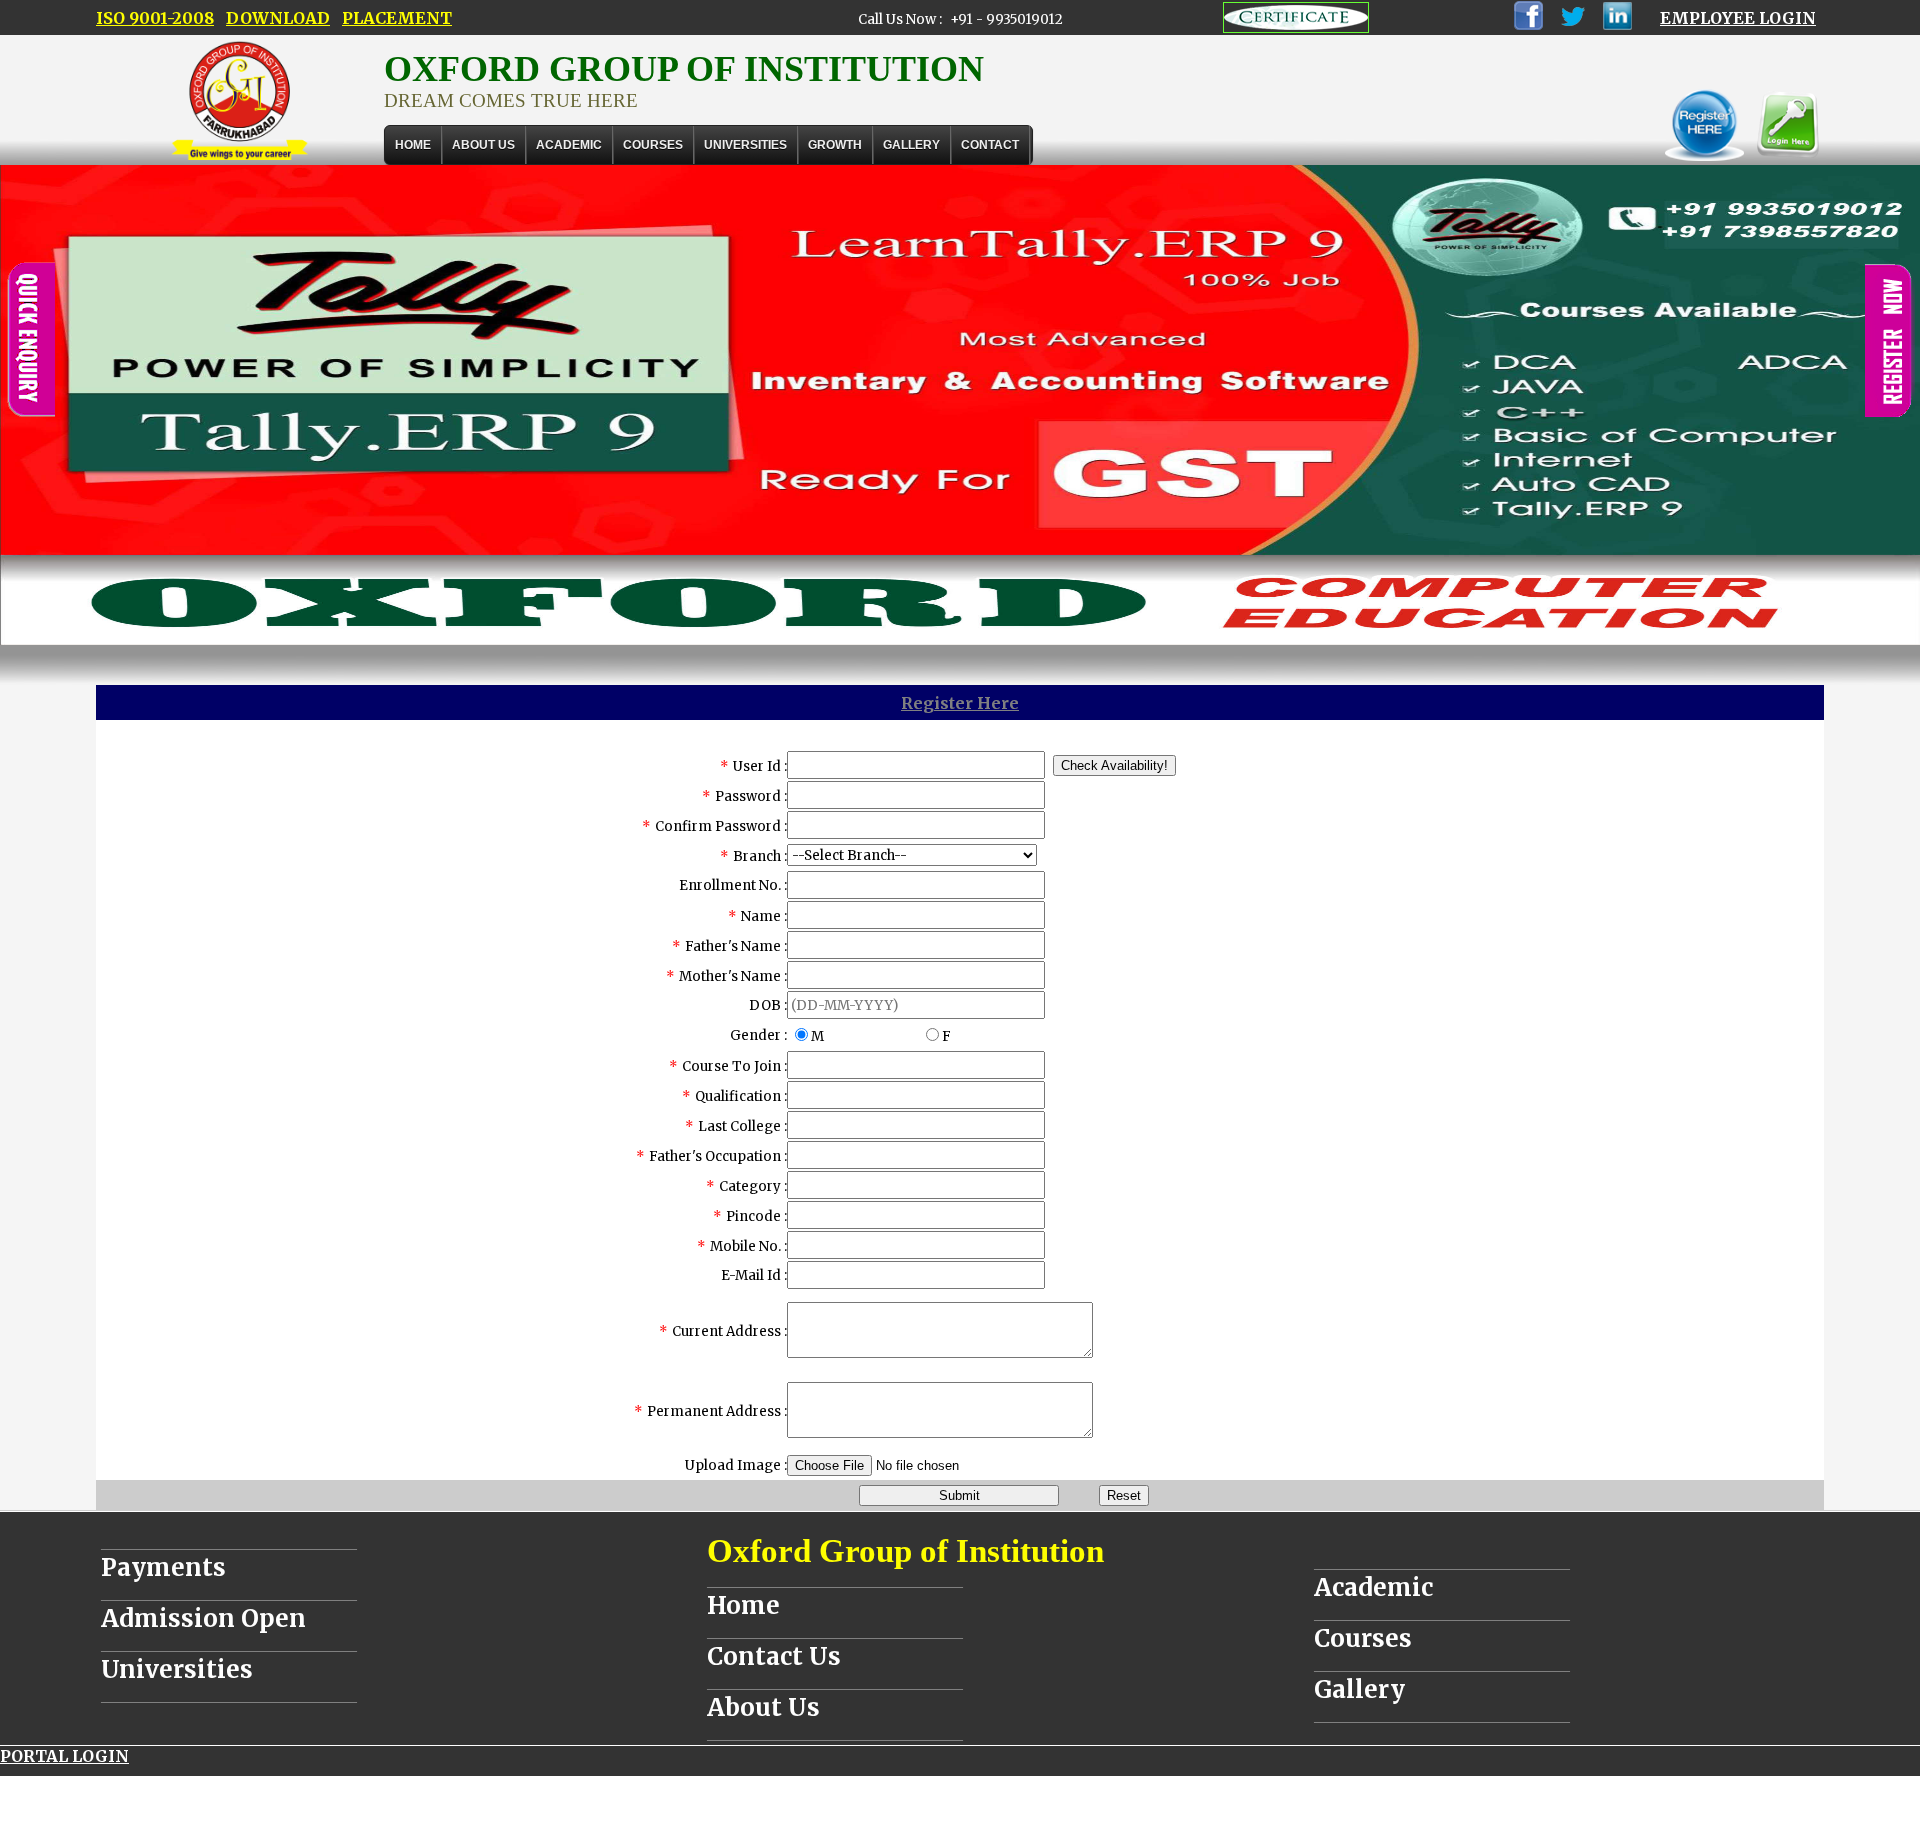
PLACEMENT (397, 18)
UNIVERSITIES (745, 145)
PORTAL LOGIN (64, 1756)
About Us (483, 145)
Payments (163, 1567)
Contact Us (774, 1656)
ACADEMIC (569, 145)
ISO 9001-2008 (155, 18)
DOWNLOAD (278, 18)
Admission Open (203, 1618)
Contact (990, 145)
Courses (1363, 1638)
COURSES (653, 145)
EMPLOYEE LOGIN (1738, 18)
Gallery (911, 145)
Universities (177, 1669)
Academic (1373, 1587)
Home (413, 145)
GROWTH (835, 145)
